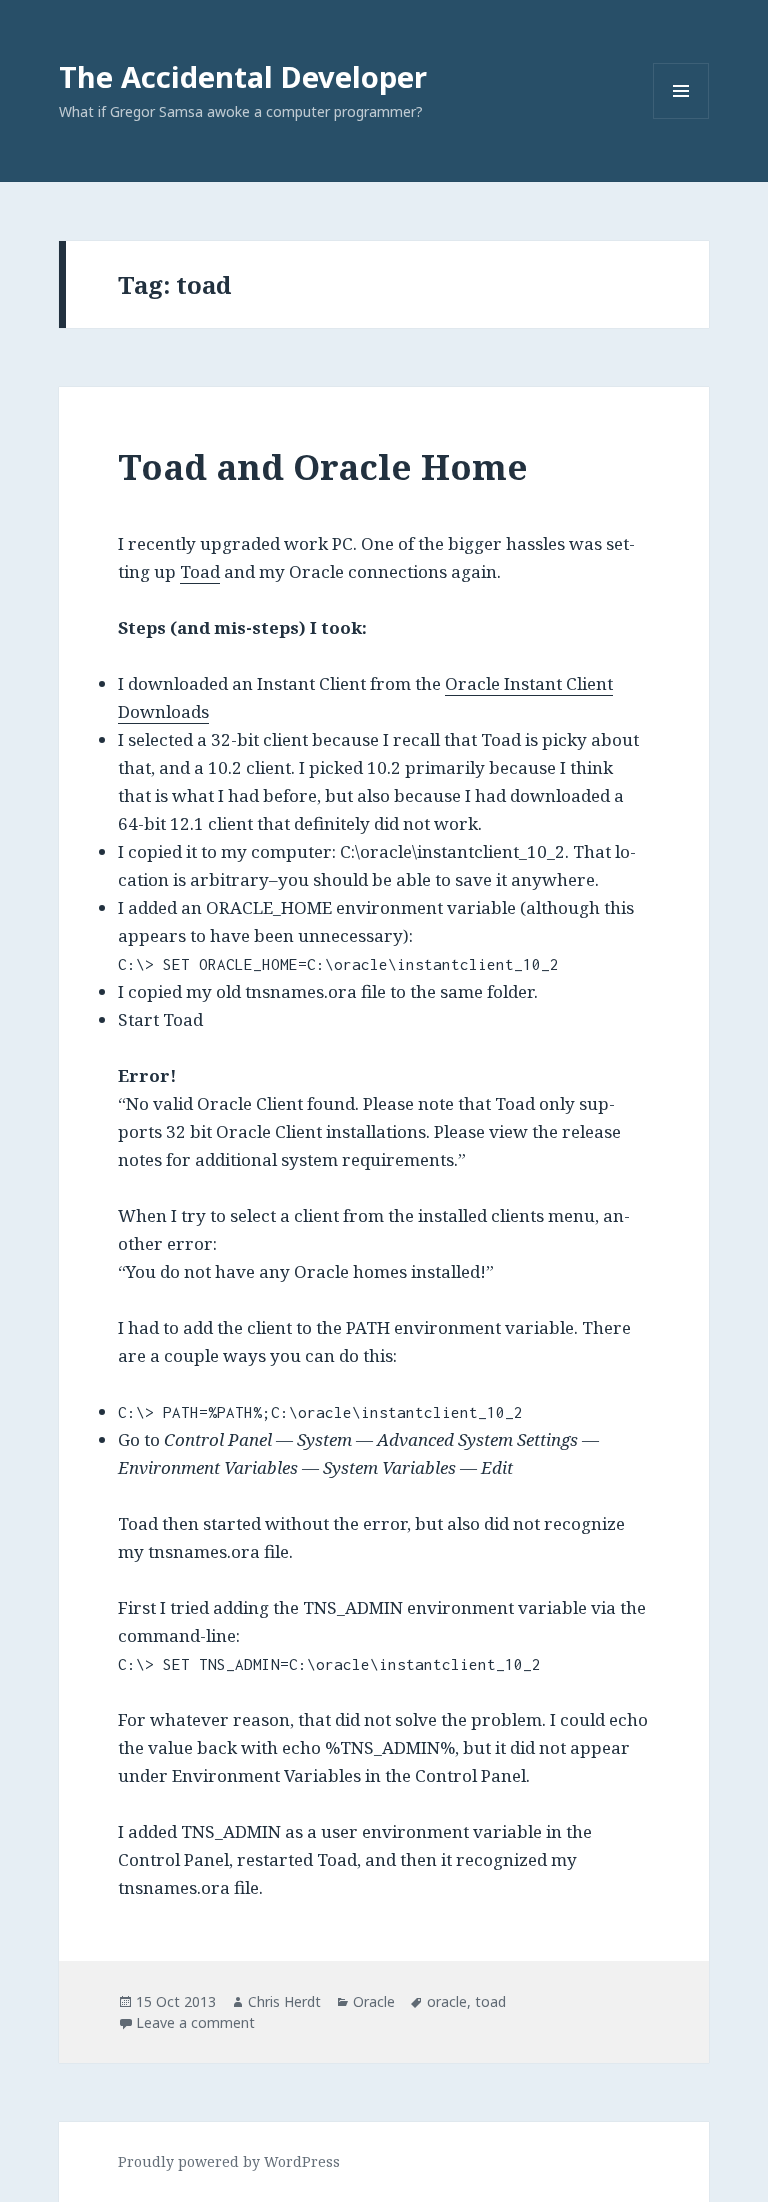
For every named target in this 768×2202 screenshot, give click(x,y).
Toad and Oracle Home (323, 466)
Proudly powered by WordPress (229, 2161)
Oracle (374, 2001)
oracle (447, 2001)
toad (490, 2001)
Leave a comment (195, 2022)
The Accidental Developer (243, 76)
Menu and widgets (681, 118)
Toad (200, 571)
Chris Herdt (284, 2001)
